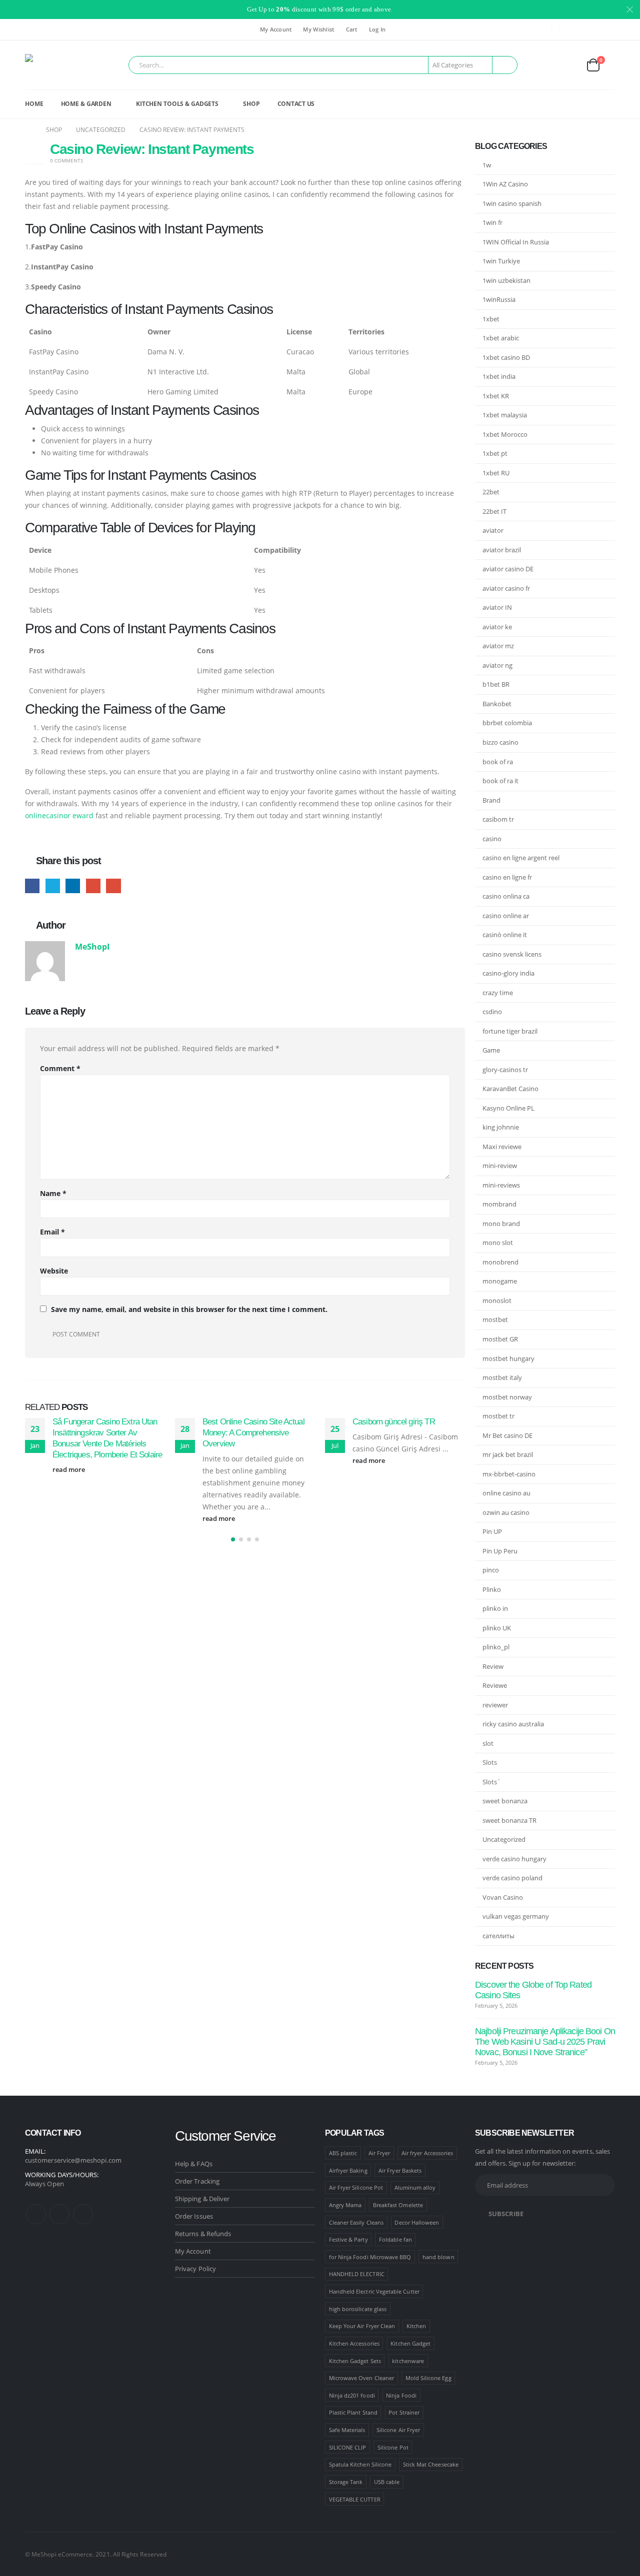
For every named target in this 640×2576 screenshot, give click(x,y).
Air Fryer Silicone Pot (356, 2187)
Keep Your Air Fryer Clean (362, 2326)
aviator (493, 530)
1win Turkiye (501, 261)
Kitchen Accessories (354, 2343)
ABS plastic (343, 2153)
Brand (491, 800)
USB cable (387, 2482)
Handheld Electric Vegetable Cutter (374, 2291)
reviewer (495, 1705)
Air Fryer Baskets (400, 2170)
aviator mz (498, 646)
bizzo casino (500, 742)
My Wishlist (318, 29)
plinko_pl (496, 1647)
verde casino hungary (514, 1859)
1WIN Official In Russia (516, 242)
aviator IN (497, 607)
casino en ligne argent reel (521, 858)
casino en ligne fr (507, 877)
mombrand (499, 1204)
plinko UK (497, 1628)
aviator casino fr (506, 588)
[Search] (505, 65)
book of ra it (500, 781)
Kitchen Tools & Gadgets (177, 104)
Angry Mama (345, 2205)
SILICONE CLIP (348, 2447)
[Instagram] (591, 29)
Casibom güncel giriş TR (244, 1422)
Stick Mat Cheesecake (431, 2464)
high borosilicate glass (358, 2309)
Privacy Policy (195, 2269)
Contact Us (296, 104)
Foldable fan (395, 2239)
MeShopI (92, 946)
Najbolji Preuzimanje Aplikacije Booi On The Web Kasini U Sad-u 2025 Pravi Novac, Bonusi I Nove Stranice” (545, 2042)
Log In (377, 29)
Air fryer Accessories (427, 2153)
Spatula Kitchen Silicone (360, 2464)
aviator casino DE (508, 569)
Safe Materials (347, 2430)
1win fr (492, 222)
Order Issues (194, 2216)
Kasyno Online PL (508, 1108)
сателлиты (498, 1936)
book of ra (498, 762)
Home (34, 104)
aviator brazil (502, 550)
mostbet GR (500, 1339)
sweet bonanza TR (509, 1820)
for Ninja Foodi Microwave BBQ (370, 2257)
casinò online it (505, 935)
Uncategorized (504, 1839)
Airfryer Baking (348, 2170)
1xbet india (499, 376)
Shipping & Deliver (202, 2199)
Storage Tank (346, 2482)
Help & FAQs (194, 2164)
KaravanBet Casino (510, 1089)
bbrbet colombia (507, 723)
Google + (93, 886)
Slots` (492, 1782)
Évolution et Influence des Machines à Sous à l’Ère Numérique (396, 1433)
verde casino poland (512, 1878)
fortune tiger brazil (510, 1031)
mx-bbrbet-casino (509, 1474)
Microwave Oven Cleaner (361, 2378)
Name (53, 1193)
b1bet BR (496, 684)
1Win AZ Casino (505, 184)
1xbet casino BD (506, 357)
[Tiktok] (607, 29)
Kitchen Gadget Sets (355, 2361)
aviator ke (497, 627)
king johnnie (501, 1127)
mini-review (500, 1166)
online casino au (506, 1493)
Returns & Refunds (203, 2234)
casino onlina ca (506, 896)
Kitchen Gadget (410, 2343)
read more (70, 1519)
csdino (492, 1012)
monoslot (497, 1300)
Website (54, 1271)
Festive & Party (348, 2239)
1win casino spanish (512, 203)
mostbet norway (507, 1397)
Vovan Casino (503, 1897)
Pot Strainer (404, 2412)
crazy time (498, 993)
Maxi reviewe (502, 1147)
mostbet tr (498, 1416)
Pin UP (492, 1531)
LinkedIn (73, 886)
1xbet (491, 319)
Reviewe (495, 1685)
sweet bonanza (505, 1801)
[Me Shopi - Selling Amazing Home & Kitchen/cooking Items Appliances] (53, 65)
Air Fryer (379, 2153)
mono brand (501, 1224)
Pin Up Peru (500, 1551)
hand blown (438, 2257)
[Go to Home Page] (28, 130)
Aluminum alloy (415, 2187)
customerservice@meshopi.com (73, 2160)
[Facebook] (574, 29)
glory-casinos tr (505, 1070)
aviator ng (497, 665)
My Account (276, 29)
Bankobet (497, 704)
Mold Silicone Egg (428, 2378)
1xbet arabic (501, 338)
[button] (233, 1539)
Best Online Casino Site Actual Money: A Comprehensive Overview (104, 1433)
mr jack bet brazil (508, 1454)
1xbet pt (495, 453)
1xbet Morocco (505, 434)
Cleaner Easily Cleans (356, 2222)
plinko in (495, 1608)
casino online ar (506, 916)
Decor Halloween (417, 2222)
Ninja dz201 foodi (352, 2395)
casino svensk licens (512, 954)
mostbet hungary (508, 1358)
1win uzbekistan (506, 280)
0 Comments (66, 160)
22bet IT (494, 511)
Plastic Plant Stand (353, 2412)
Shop (251, 104)
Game (491, 1050)
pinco (491, 1570)
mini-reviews (501, 1185)
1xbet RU (496, 473)
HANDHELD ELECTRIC (357, 2274)
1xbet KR (496, 396)
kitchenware (408, 2361)
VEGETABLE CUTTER (355, 2499)
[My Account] (569, 65)
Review (493, 1666)
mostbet (495, 1319)
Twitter (53, 886)
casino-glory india (508, 973)
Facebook (32, 886)
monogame (500, 1281)
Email (113, 886)
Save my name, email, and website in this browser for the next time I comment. (189, 1309)
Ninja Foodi (401, 2395)
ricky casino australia (513, 1724)
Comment (60, 1068)
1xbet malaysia (505, 415)
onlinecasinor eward (59, 815)
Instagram (59, 2214)
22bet (491, 492)
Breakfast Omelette (398, 2205)
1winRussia (499, 299)
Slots (490, 1762)
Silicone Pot (393, 2447)
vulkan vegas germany (516, 1916)
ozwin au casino (506, 1512)
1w (487, 165)
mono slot (498, 1243)
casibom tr (498, 819)
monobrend (500, 1262)
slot (488, 1743)
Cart (352, 29)
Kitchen (416, 2326)
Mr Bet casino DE (507, 1435)
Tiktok (83, 2214)
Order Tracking (197, 2181)
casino (492, 839)
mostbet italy (502, 1377)
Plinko (492, 1589)
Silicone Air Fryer (398, 2430)
